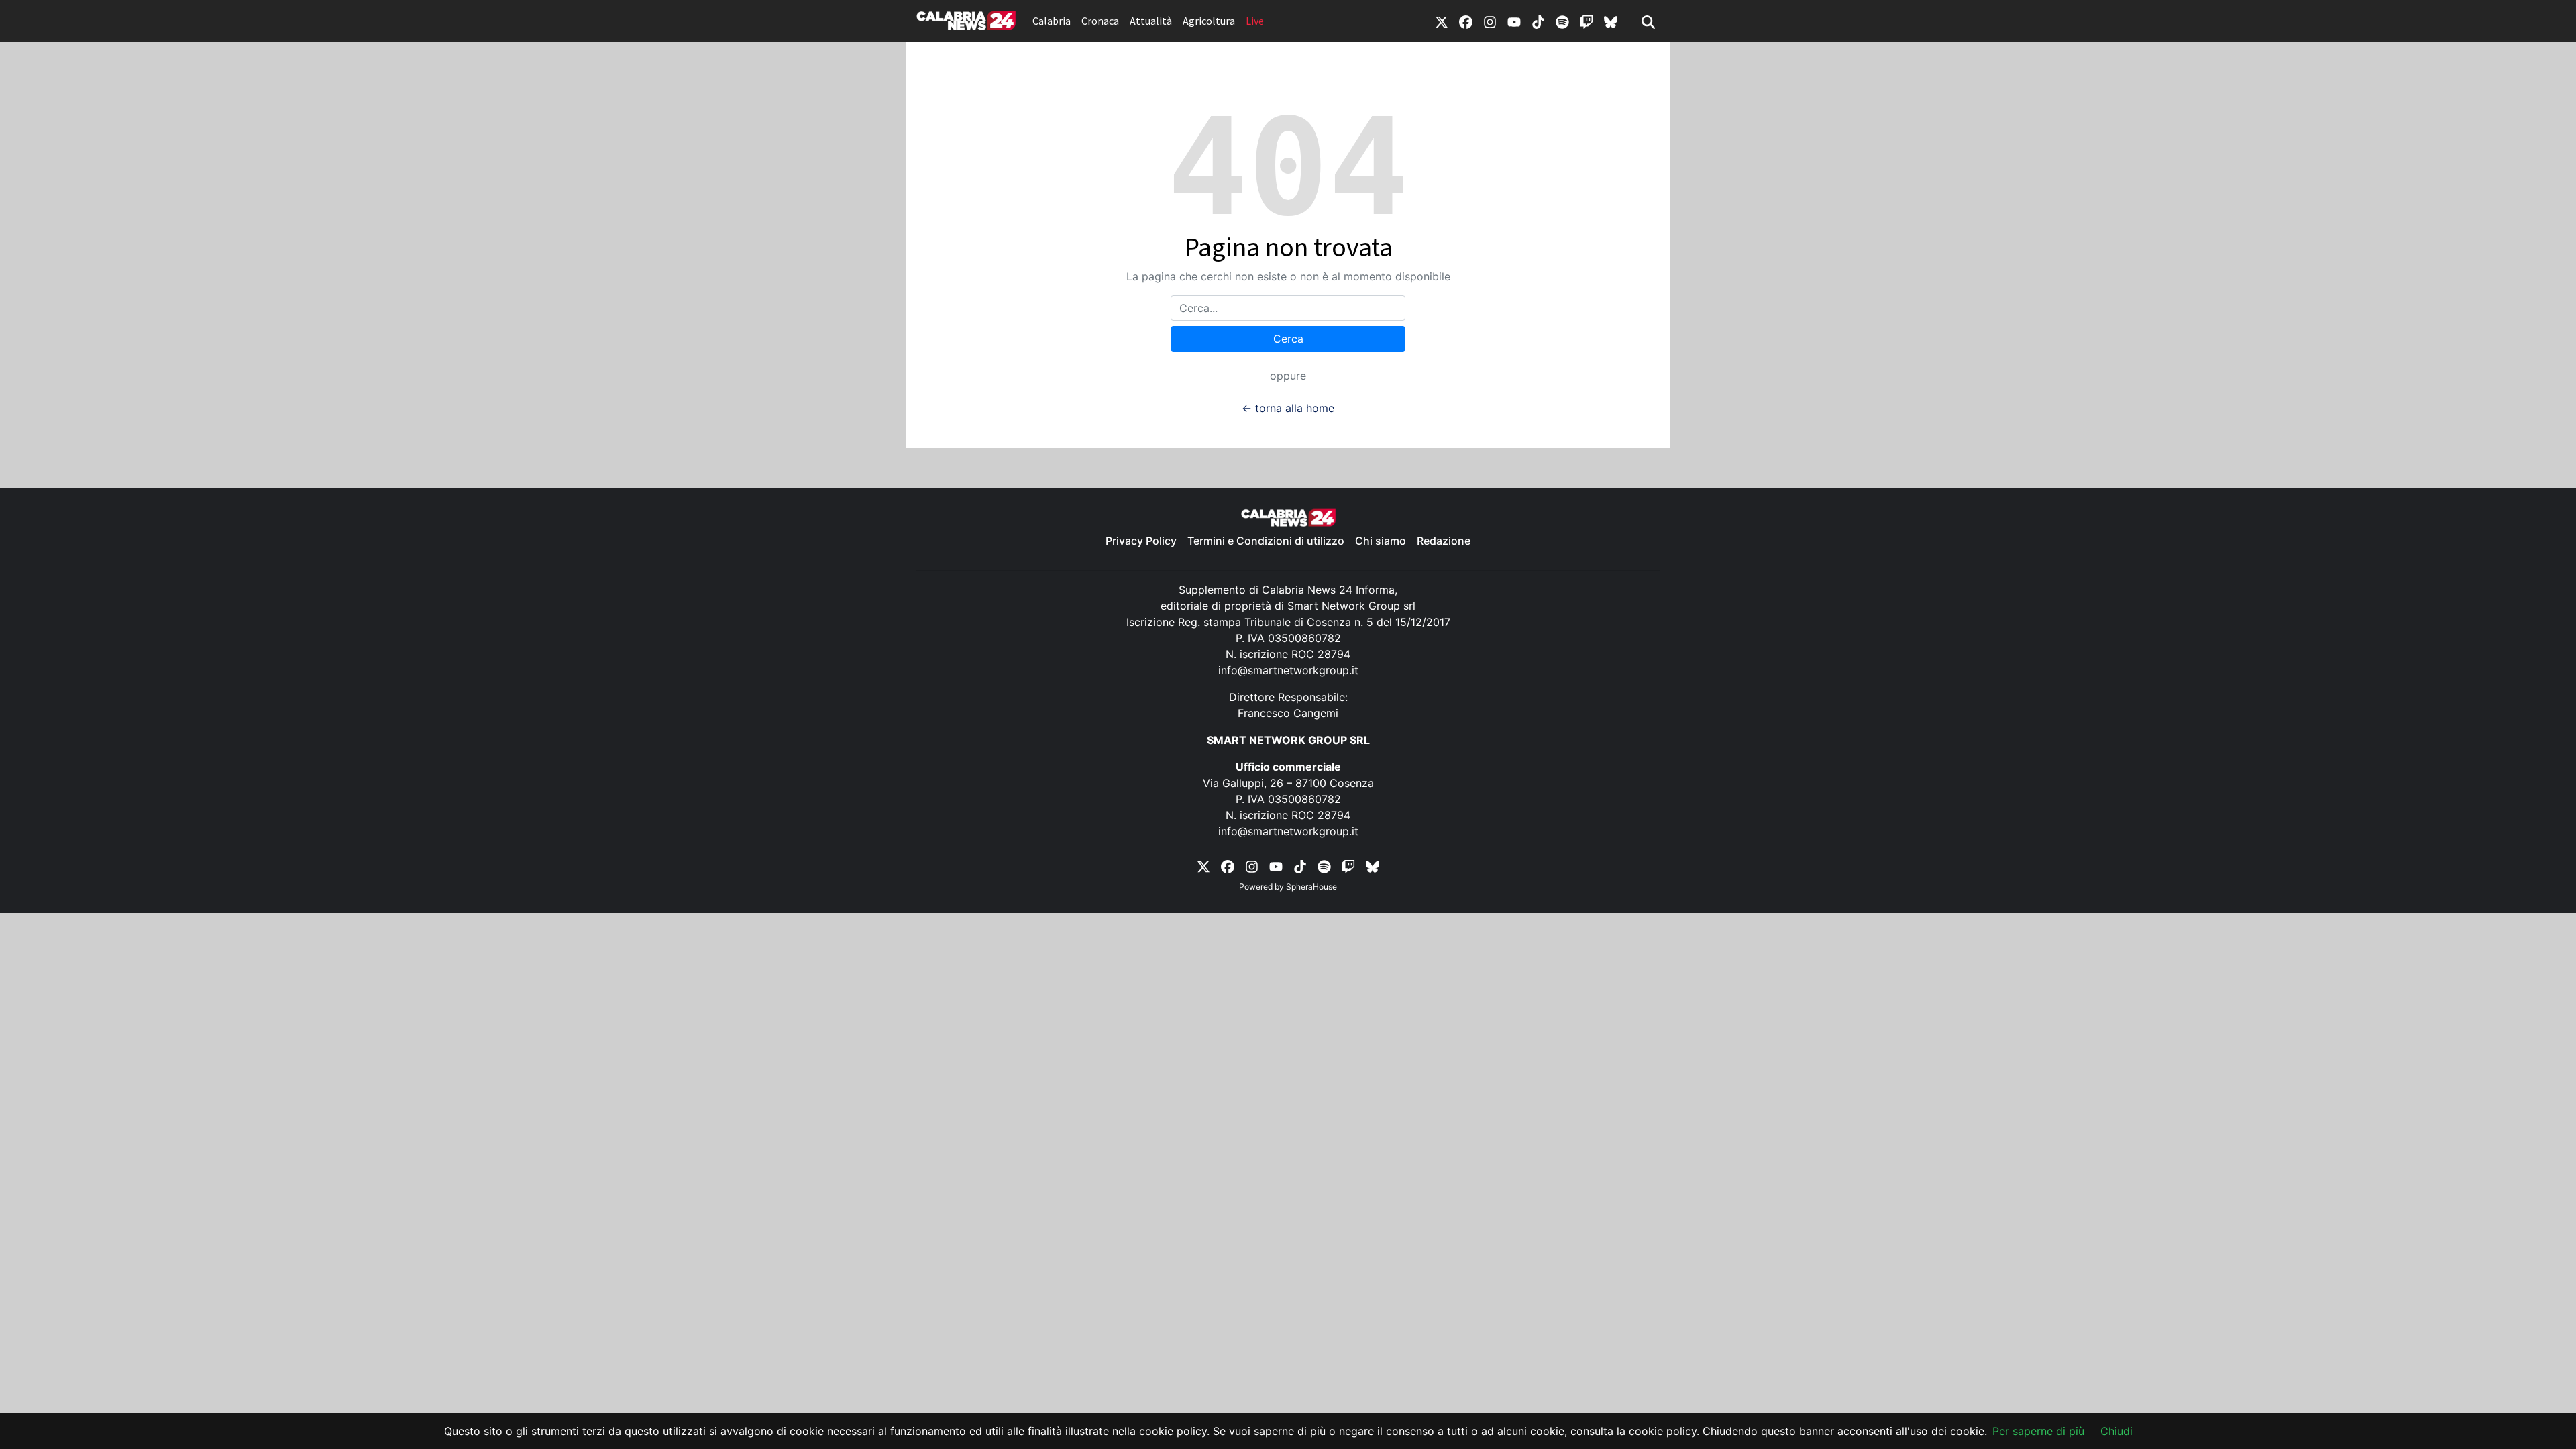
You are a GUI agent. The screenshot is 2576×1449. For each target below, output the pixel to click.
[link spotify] (1562, 21)
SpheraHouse (1311, 887)
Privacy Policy (1141, 541)
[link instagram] (1490, 21)
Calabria (1052, 21)
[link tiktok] (1538, 21)
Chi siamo (1381, 541)
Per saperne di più (2038, 1431)
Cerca (1288, 339)
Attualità (1151, 21)
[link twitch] (1587, 21)
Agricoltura (1209, 21)
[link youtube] (1514, 21)
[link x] (1442, 21)
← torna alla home (1288, 408)
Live (1255, 21)
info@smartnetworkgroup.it (1288, 670)
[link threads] (1611, 21)
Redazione (1444, 541)
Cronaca (1100, 21)
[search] (1648, 21)
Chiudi (2116, 1431)
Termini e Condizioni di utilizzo (1266, 541)
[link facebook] (1466, 21)
